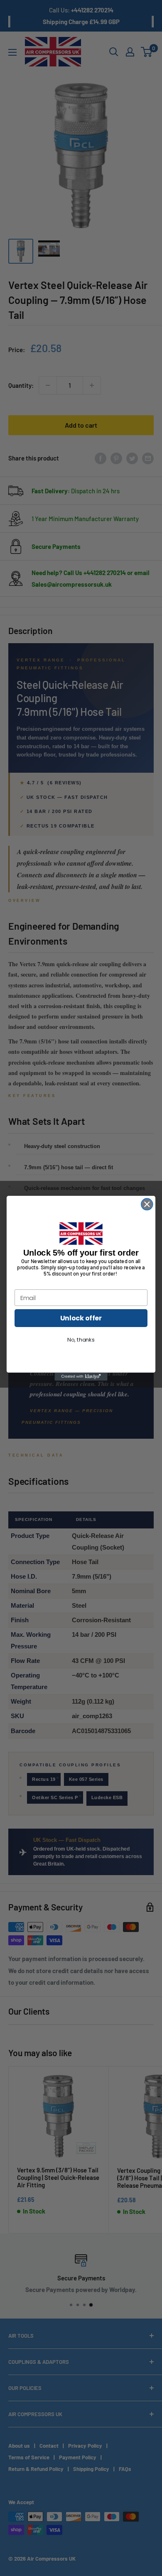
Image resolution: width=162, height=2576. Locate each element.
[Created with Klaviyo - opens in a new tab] (81, 1376)
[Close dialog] (147, 1204)
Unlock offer (81, 1318)
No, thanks (81, 1339)
